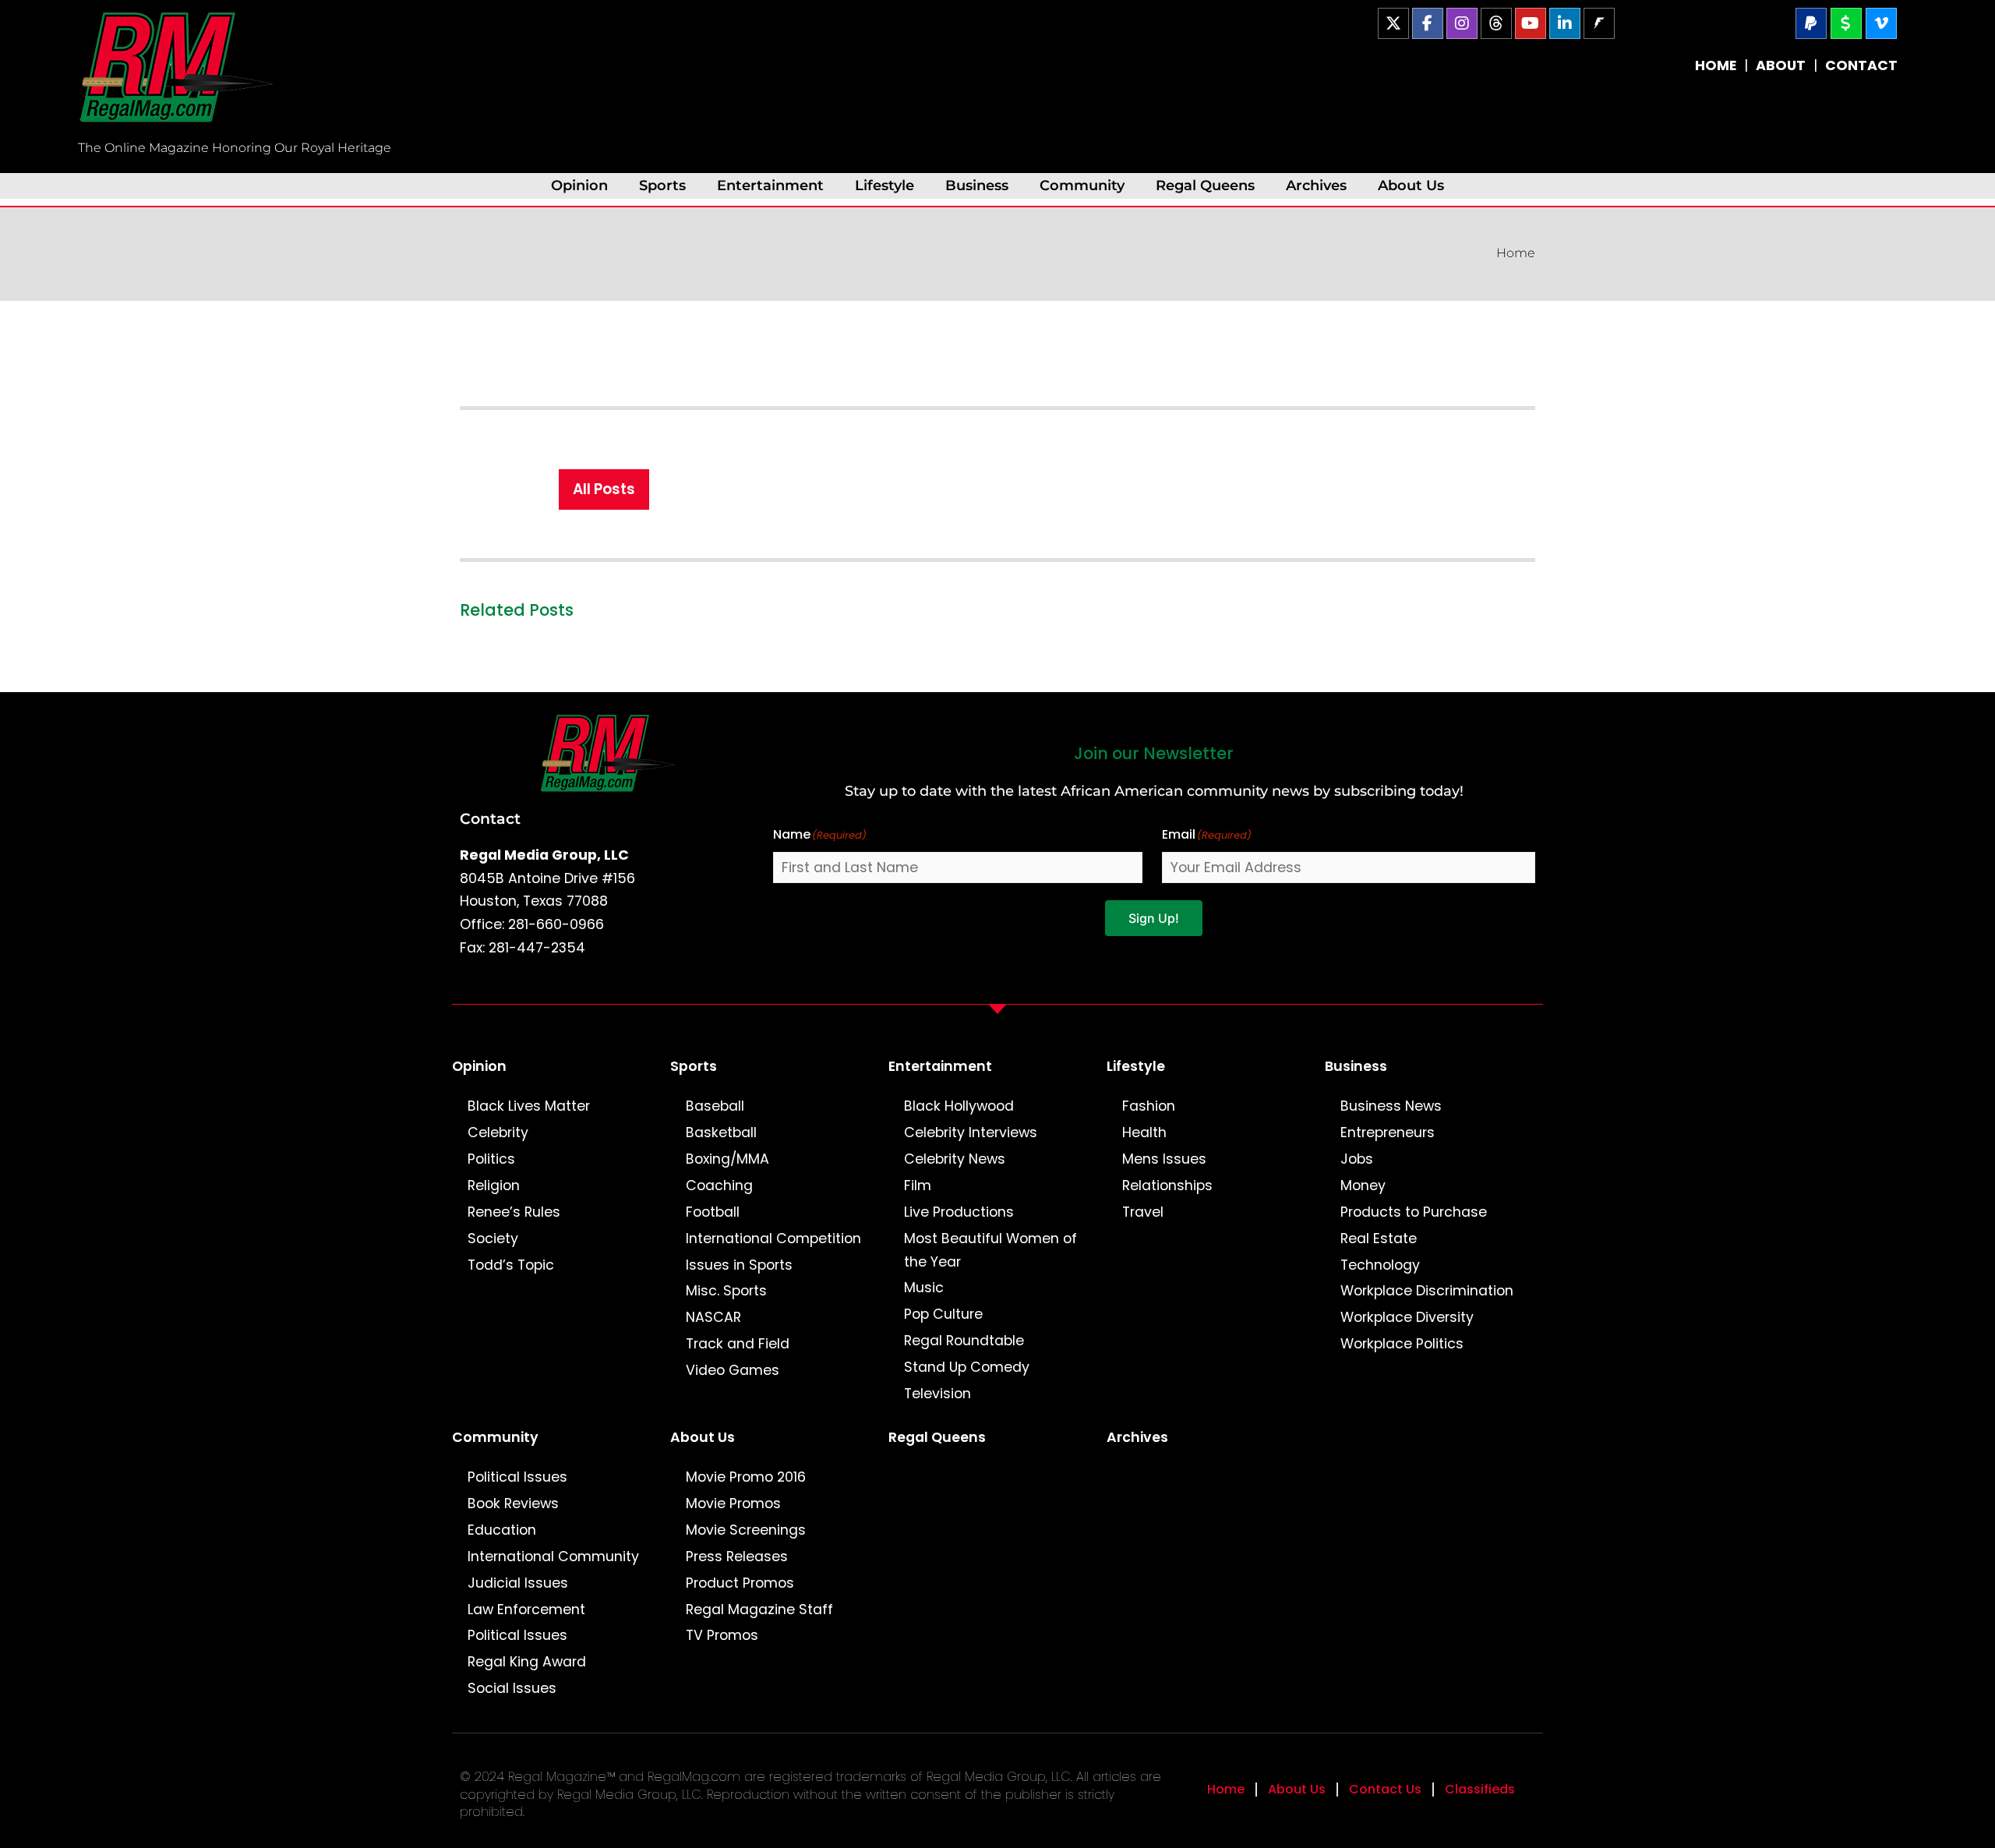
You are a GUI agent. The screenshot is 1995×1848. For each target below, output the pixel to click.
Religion (494, 1185)
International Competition (773, 1238)
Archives (1316, 185)
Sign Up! (1154, 918)
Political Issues (517, 1477)
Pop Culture (943, 1314)
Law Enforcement (526, 1609)
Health (1144, 1132)
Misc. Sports (726, 1291)
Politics (491, 1159)
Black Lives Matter (529, 1106)
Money (1363, 1185)
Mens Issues (1164, 1159)
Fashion (1149, 1106)
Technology (1380, 1265)
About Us (1411, 185)
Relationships (1167, 1185)
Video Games (733, 1370)
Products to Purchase (1414, 1212)
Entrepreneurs (1388, 1132)
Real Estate (1379, 1238)
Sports (662, 185)
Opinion (579, 185)
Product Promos (740, 1583)
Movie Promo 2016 (746, 1477)
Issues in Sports (739, 1265)
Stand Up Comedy (967, 1367)
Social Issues (512, 1688)
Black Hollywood (959, 1106)
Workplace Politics (1402, 1344)
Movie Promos (733, 1503)
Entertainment (770, 185)
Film (918, 1185)
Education (502, 1530)
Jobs (1357, 1159)
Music (924, 1288)
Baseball (715, 1106)
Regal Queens (1205, 185)
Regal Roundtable (964, 1341)
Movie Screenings (746, 1530)
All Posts (604, 489)
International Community (553, 1556)
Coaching (719, 1185)
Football (713, 1212)
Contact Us (1385, 1789)
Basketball (721, 1132)
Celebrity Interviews (971, 1132)
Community (1082, 185)
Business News (1391, 1106)
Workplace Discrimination (1427, 1291)
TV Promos (722, 1635)
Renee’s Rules (514, 1212)
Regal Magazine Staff (759, 1609)
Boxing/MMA (727, 1159)
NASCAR (713, 1317)
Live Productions (959, 1212)
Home (1516, 253)
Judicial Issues (518, 1583)
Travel (1143, 1212)
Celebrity (498, 1132)
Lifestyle (885, 185)
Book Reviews (513, 1503)
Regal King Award (527, 1662)
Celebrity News (955, 1159)
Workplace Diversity (1407, 1317)
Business (977, 185)
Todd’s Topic (511, 1265)
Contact (490, 818)
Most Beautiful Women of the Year (990, 1250)
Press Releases (737, 1556)
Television (937, 1394)
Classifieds (1480, 1789)
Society (493, 1238)
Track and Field (738, 1344)
